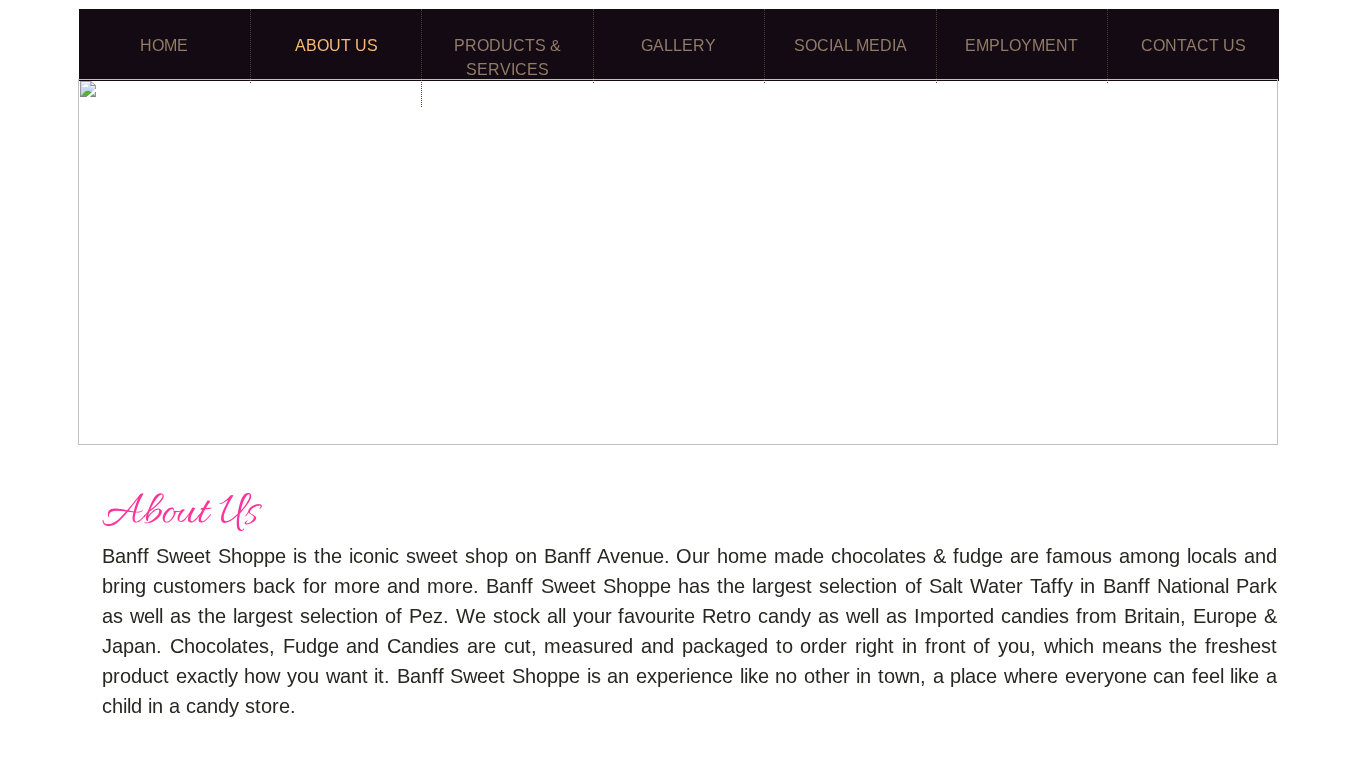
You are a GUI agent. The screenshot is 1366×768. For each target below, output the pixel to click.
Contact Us (1193, 45)
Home (164, 45)
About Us (336, 45)
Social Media (850, 45)
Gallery (678, 45)
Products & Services (507, 57)
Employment (1021, 45)
